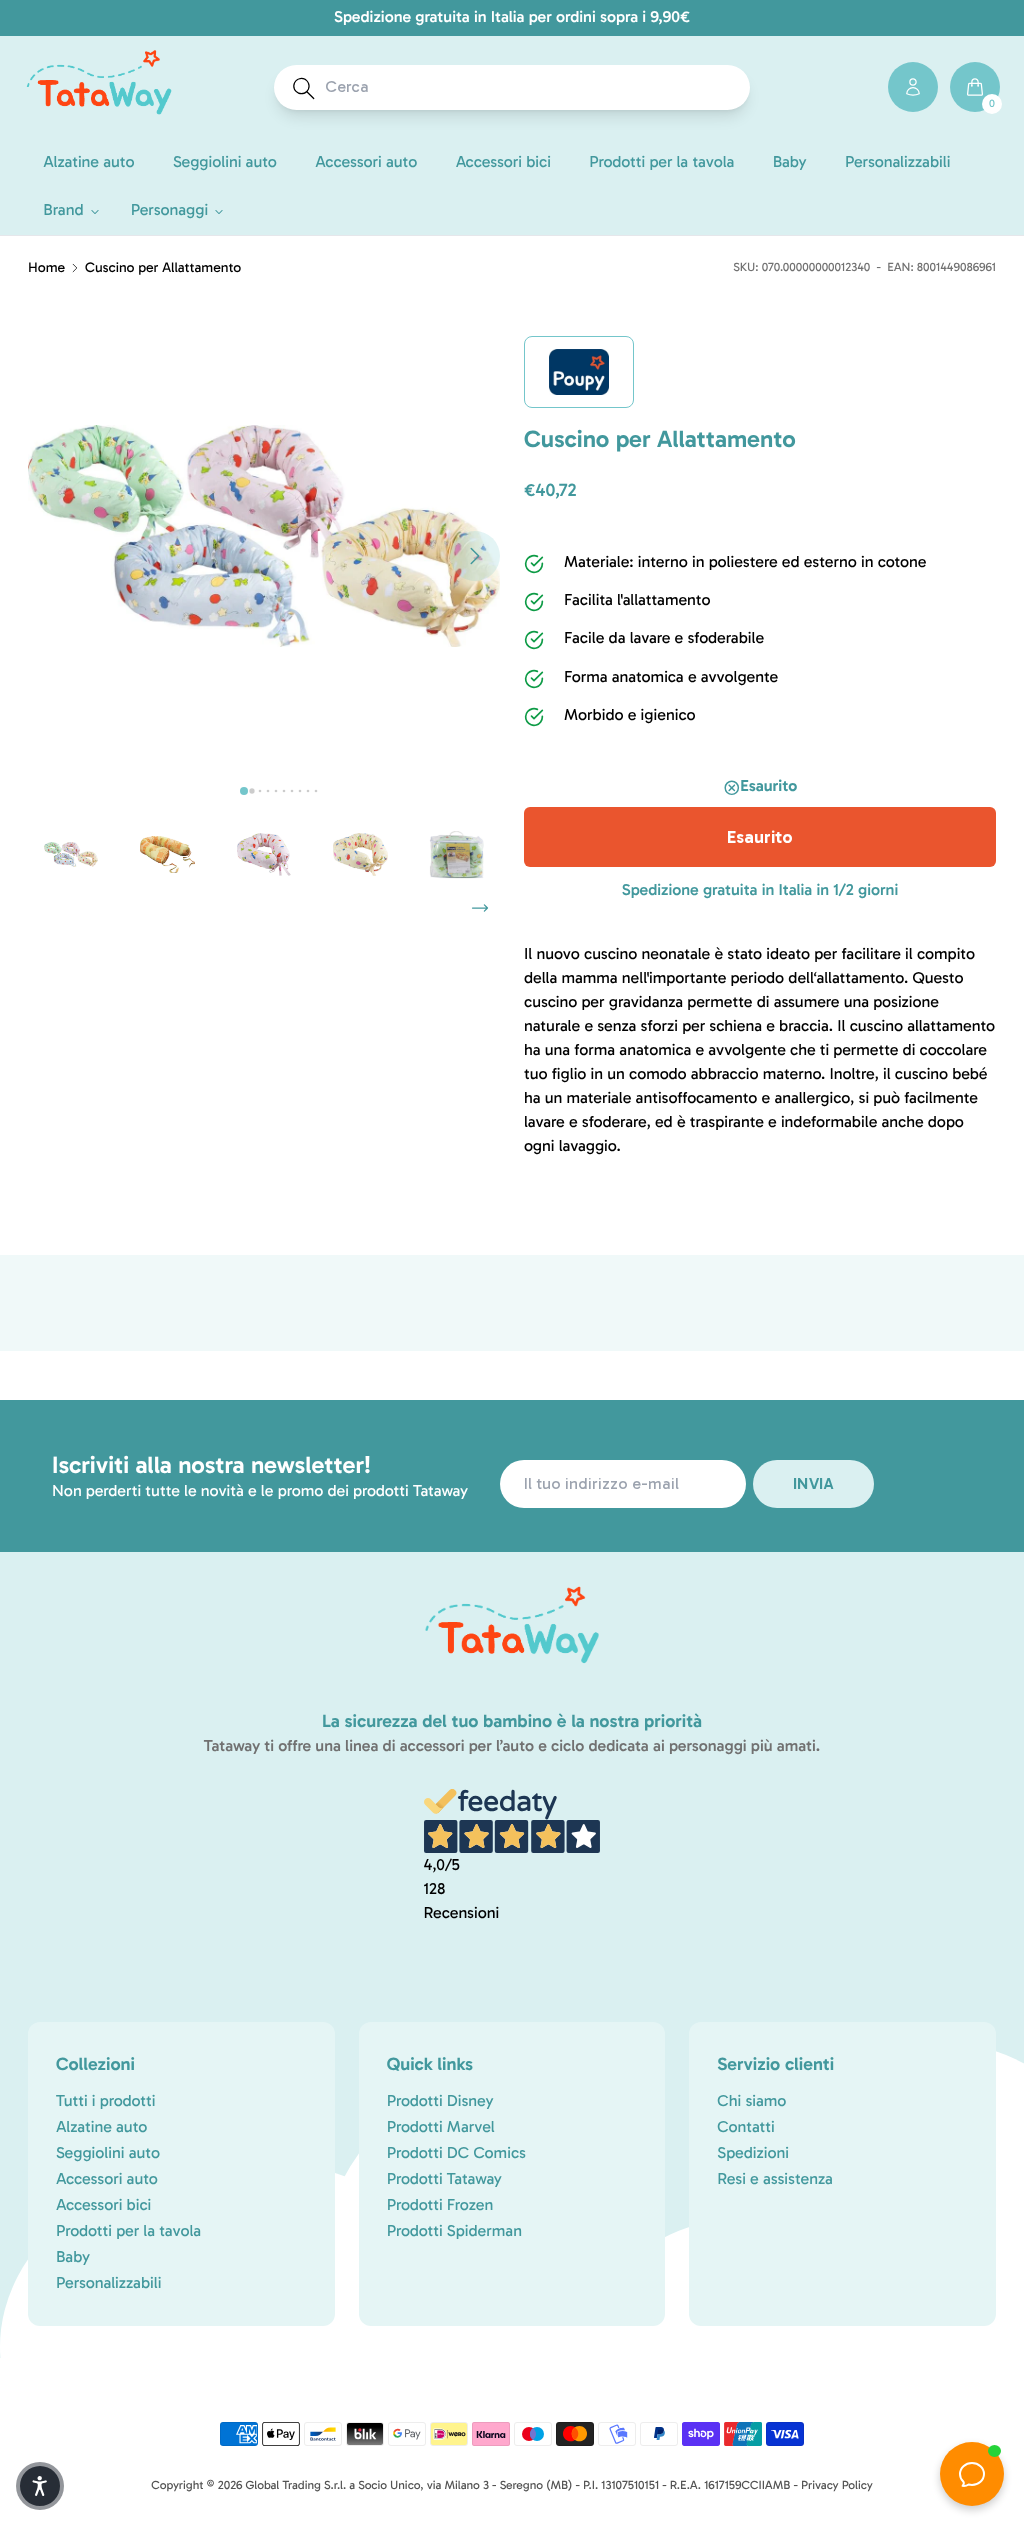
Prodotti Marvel (441, 2127)
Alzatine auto (101, 2127)
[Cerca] (304, 88)
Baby (73, 2257)
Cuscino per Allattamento (163, 267)
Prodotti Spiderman (454, 2231)
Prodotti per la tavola (128, 2231)
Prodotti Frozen (440, 2205)
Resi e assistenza (775, 2179)
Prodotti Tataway (444, 2179)
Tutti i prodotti (105, 2101)
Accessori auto (107, 2179)
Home (46, 267)
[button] (68, 211)
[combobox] (531, 87)
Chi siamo (751, 2101)
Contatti (745, 2127)
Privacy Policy (837, 2486)
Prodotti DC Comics (456, 2153)
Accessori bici (103, 2205)
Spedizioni (753, 2153)
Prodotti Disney (440, 2101)
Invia (813, 1483)
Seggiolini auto (108, 2153)
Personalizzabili (108, 2283)
